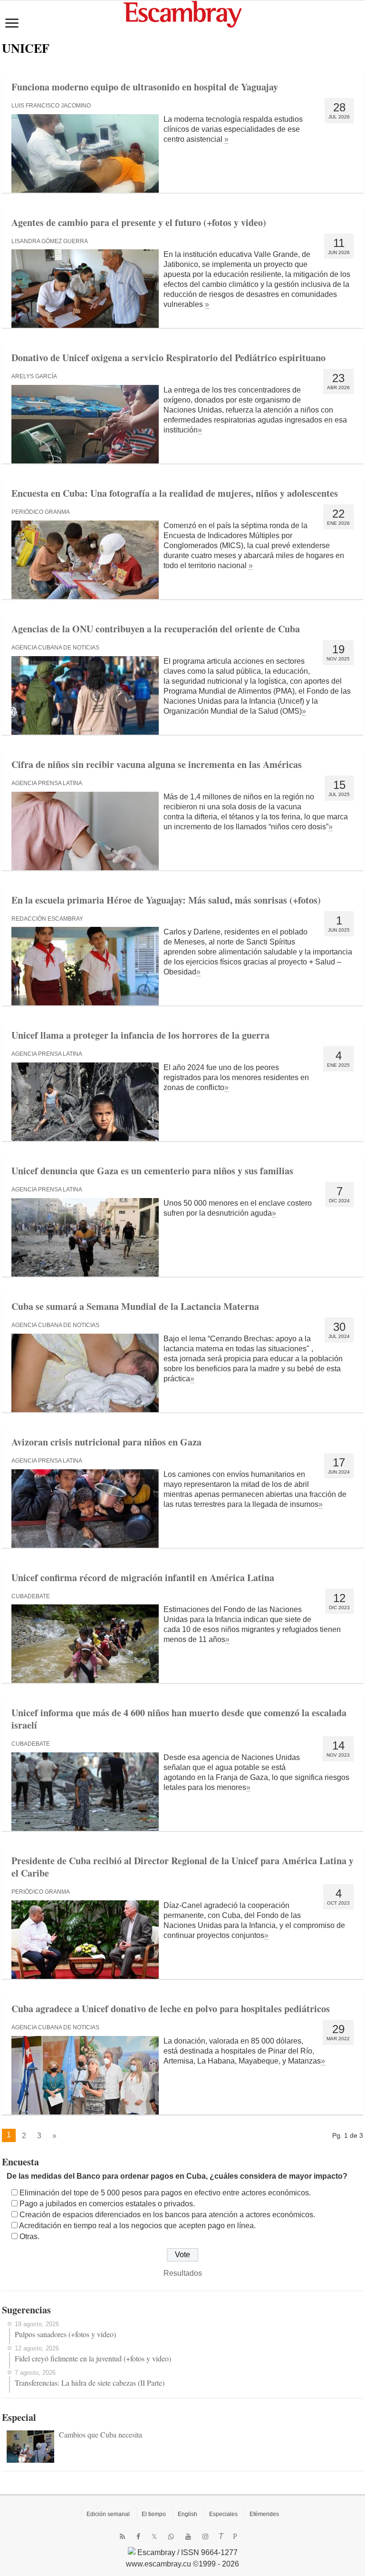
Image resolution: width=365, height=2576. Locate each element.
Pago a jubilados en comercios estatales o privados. (107, 2204)
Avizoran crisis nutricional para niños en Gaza (106, 1442)
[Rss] (122, 2537)
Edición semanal (108, 2514)
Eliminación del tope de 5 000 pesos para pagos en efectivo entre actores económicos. (165, 2193)
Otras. (29, 2237)
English (187, 2514)
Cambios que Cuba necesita (101, 2434)
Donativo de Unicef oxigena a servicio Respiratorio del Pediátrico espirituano (168, 358)
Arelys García (34, 376)
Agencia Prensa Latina (47, 783)
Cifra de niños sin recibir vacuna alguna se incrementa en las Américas (157, 764)
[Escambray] (182, 14)
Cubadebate (31, 1596)
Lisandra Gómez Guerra (50, 241)
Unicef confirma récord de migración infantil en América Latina (143, 1578)
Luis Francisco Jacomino (51, 106)
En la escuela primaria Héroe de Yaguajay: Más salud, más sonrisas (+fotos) (166, 900)
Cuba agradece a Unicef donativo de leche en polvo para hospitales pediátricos (171, 2009)
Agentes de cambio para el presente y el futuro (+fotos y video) (139, 222)
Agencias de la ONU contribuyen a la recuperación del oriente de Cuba (156, 629)
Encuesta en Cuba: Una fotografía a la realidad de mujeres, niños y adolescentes (175, 493)
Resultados (183, 2273)
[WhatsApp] (171, 2537)
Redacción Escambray (47, 919)
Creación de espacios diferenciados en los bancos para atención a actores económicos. (167, 2215)
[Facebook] (138, 2537)
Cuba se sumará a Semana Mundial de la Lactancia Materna (135, 1306)
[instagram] (205, 2537)
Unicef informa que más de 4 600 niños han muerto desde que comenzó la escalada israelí (179, 1719)
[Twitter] (154, 2537)
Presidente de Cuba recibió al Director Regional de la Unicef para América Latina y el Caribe (182, 1867)
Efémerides (264, 2514)
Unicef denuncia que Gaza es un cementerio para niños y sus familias (152, 1171)
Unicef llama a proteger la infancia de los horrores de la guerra (140, 1035)
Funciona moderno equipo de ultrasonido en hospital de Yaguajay (145, 87)
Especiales (223, 2514)
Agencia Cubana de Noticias (55, 648)
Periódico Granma (41, 512)
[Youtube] (188, 2537)
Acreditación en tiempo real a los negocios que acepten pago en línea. (137, 2226)
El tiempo (154, 2514)
